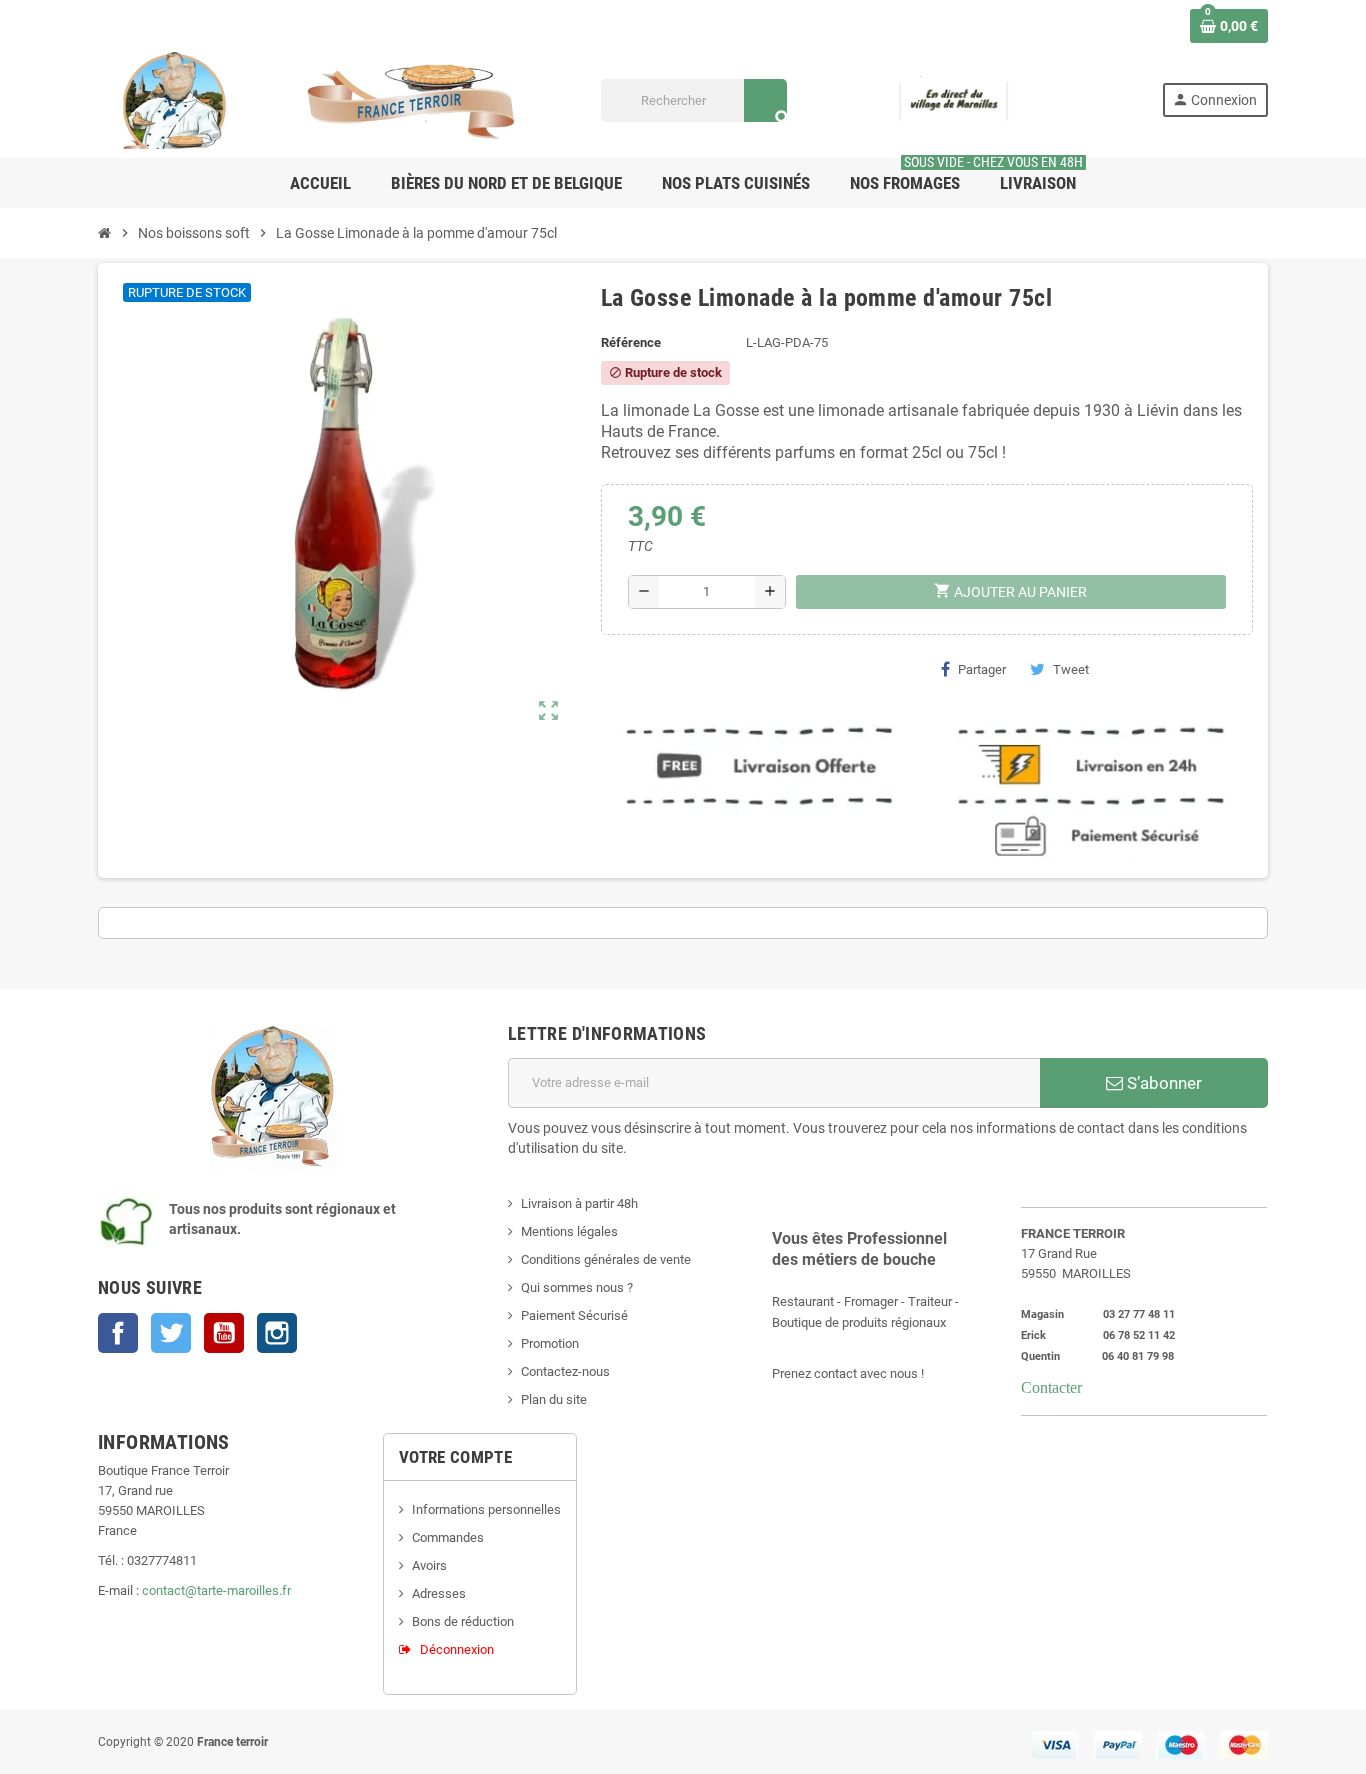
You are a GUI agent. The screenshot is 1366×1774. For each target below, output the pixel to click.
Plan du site (554, 1399)
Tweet (1071, 669)
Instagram (277, 1333)
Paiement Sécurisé (574, 1315)
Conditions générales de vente (606, 1259)
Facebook (118, 1333)
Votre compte (455, 1457)
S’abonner (1162, 1083)
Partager (982, 669)
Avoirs (429, 1565)
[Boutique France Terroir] (323, 99)
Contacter (1051, 1387)
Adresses (439, 1593)
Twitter (171, 1333)
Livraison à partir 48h (579, 1203)
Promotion (550, 1343)
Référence (631, 342)
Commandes (448, 1537)
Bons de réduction (463, 1621)
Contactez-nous (565, 1371)
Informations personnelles (486, 1509)
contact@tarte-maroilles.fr (216, 1590)
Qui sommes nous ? (577, 1287)
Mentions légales (569, 1231)
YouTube (224, 1333)
